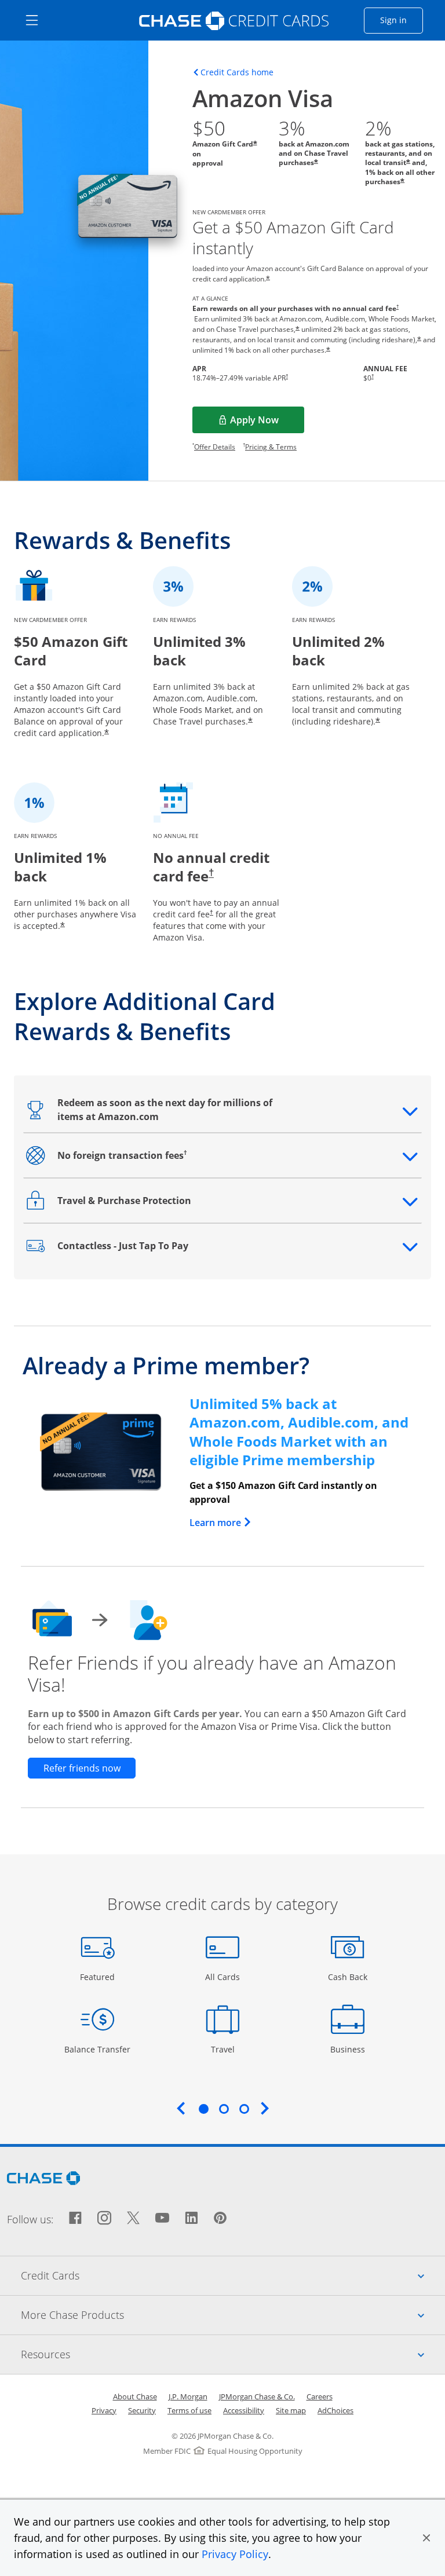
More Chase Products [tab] (233, 2315)
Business (349, 2049)
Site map (291, 2410)
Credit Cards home (237, 72)
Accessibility (244, 2410)
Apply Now (267, 423)
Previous (181, 2108)
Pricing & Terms (271, 447)
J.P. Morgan (188, 2396)
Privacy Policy (235, 2554)
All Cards (224, 1977)
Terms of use (189, 2410)
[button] (426, 2538)
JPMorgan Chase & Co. (257, 2396)
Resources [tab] (233, 2354)
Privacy (104, 2410)
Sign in (402, 20)
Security (142, 2410)
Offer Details (215, 447)
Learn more (221, 1523)
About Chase (135, 2396)
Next (265, 2108)
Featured (99, 1977)
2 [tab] (224, 2109)
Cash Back (348, 1977)
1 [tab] (203, 2109)
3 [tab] (244, 2109)
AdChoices (335, 2410)
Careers (320, 2396)
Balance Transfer (97, 2049)
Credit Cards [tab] (233, 2275)
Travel (227, 2049)
